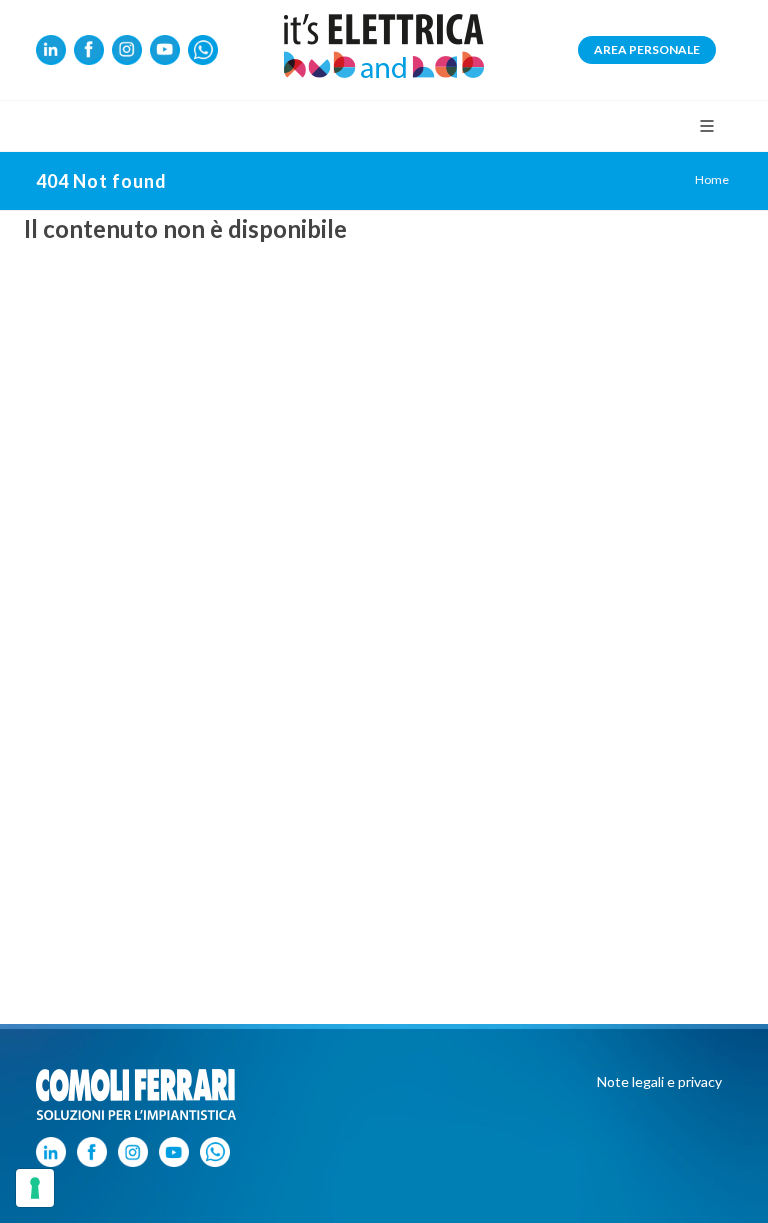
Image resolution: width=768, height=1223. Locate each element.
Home (712, 179)
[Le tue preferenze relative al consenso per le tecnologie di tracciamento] (35, 1188)
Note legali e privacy (659, 1081)
